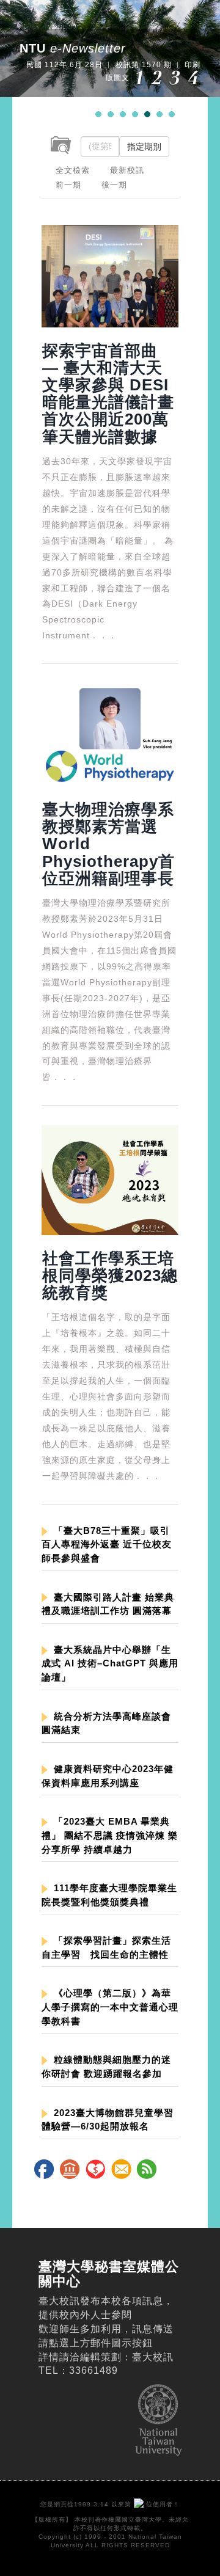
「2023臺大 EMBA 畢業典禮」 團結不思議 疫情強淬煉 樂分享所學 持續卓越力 (110, 1835)
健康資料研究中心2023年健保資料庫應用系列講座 (108, 1776)
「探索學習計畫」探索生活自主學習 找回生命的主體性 (106, 1947)
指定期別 (144, 147)
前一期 (68, 185)
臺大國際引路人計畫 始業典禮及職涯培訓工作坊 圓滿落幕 (108, 1604)
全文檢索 (73, 170)
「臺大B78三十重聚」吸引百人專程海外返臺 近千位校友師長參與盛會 (107, 1545)
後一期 (114, 185)
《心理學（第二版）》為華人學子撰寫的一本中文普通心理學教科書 (110, 2007)
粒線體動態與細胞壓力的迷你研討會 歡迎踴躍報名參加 (106, 2067)
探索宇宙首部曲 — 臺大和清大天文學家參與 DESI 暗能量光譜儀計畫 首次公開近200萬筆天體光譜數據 (108, 394)
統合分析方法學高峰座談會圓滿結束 (106, 1723)
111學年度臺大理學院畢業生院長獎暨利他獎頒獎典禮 (109, 1895)
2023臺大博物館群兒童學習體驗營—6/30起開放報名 (108, 2120)
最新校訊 (127, 170)
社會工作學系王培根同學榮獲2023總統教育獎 (110, 1275)
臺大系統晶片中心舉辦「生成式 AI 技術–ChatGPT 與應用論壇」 (110, 1664)
